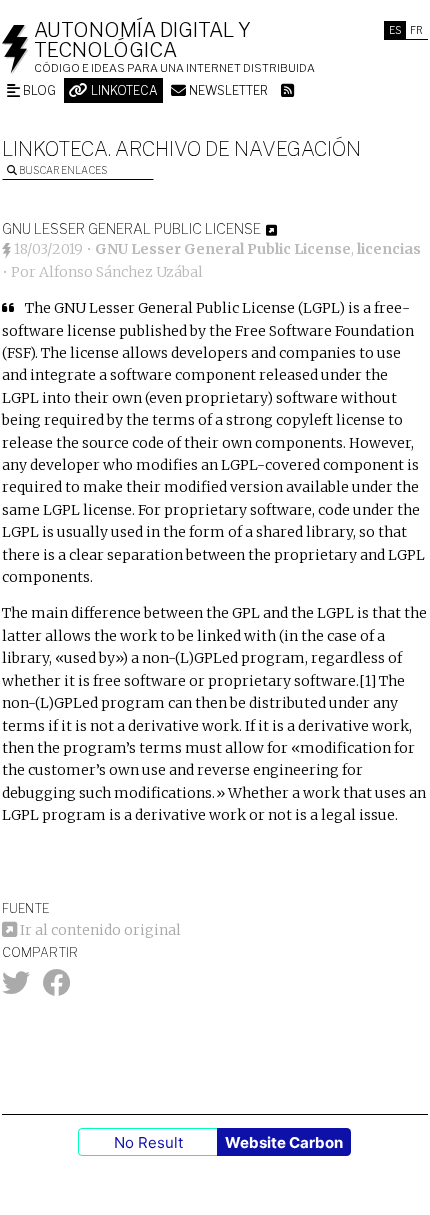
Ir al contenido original (99, 930)
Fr (416, 30)
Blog (38, 90)
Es (395, 30)
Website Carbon (284, 1142)
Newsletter (227, 90)
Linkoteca (123, 90)
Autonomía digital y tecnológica (142, 40)
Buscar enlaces (62, 170)
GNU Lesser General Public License (223, 249)
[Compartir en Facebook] (57, 988)
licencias (389, 249)
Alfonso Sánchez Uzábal (121, 272)
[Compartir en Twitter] (16, 988)
